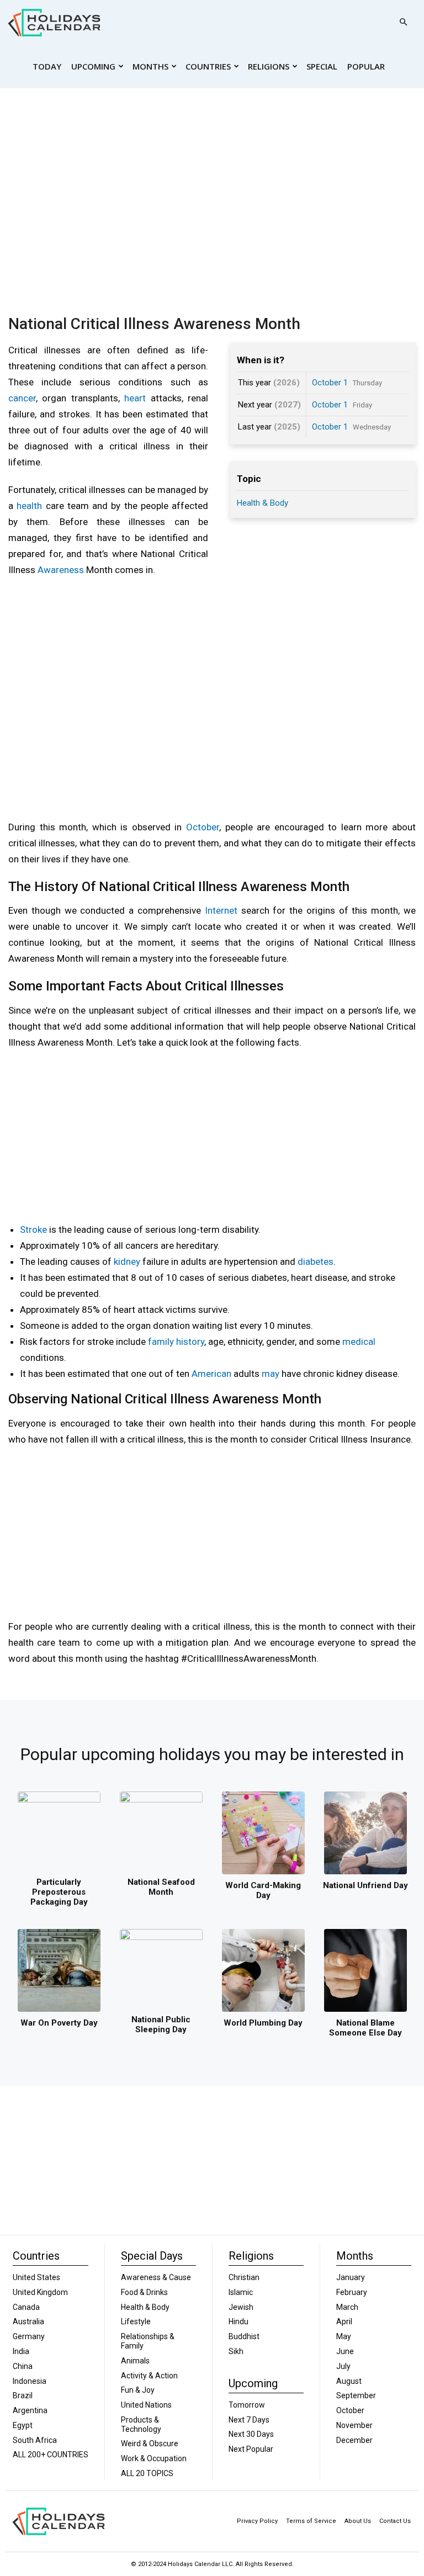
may (271, 1374)
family (161, 1342)
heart (135, 398)
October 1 (330, 383)
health (29, 506)
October (203, 827)
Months (150, 66)
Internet (221, 910)
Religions (269, 66)
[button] (403, 22)
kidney (127, 1262)
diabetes (316, 1262)
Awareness (61, 570)
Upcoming (93, 66)
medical (359, 1342)
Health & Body (263, 503)
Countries (208, 66)
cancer (22, 398)
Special (322, 66)
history (190, 1342)
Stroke (33, 1229)
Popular (366, 66)
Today (47, 66)
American (211, 1374)
